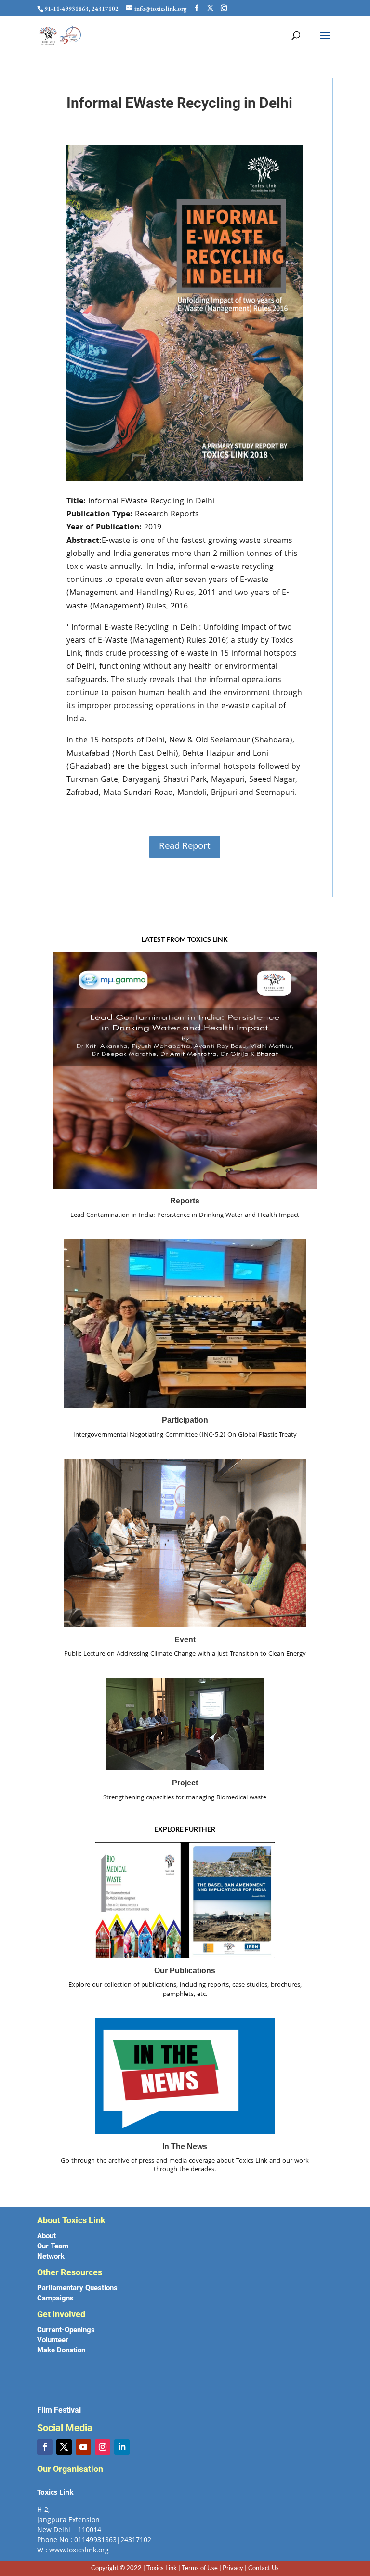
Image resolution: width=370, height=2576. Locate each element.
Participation (185, 1420)
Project (185, 1783)
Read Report (185, 847)
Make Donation (61, 2350)
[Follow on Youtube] (83, 2447)
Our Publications (185, 1971)
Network (51, 2256)
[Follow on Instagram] (103, 2447)
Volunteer (53, 2340)
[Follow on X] (64, 2447)
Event (185, 1640)
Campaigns (55, 2298)
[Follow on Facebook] (45, 2447)
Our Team (53, 2246)
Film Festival (59, 2410)
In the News (185, 2147)
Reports (185, 1201)
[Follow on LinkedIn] (122, 2447)
